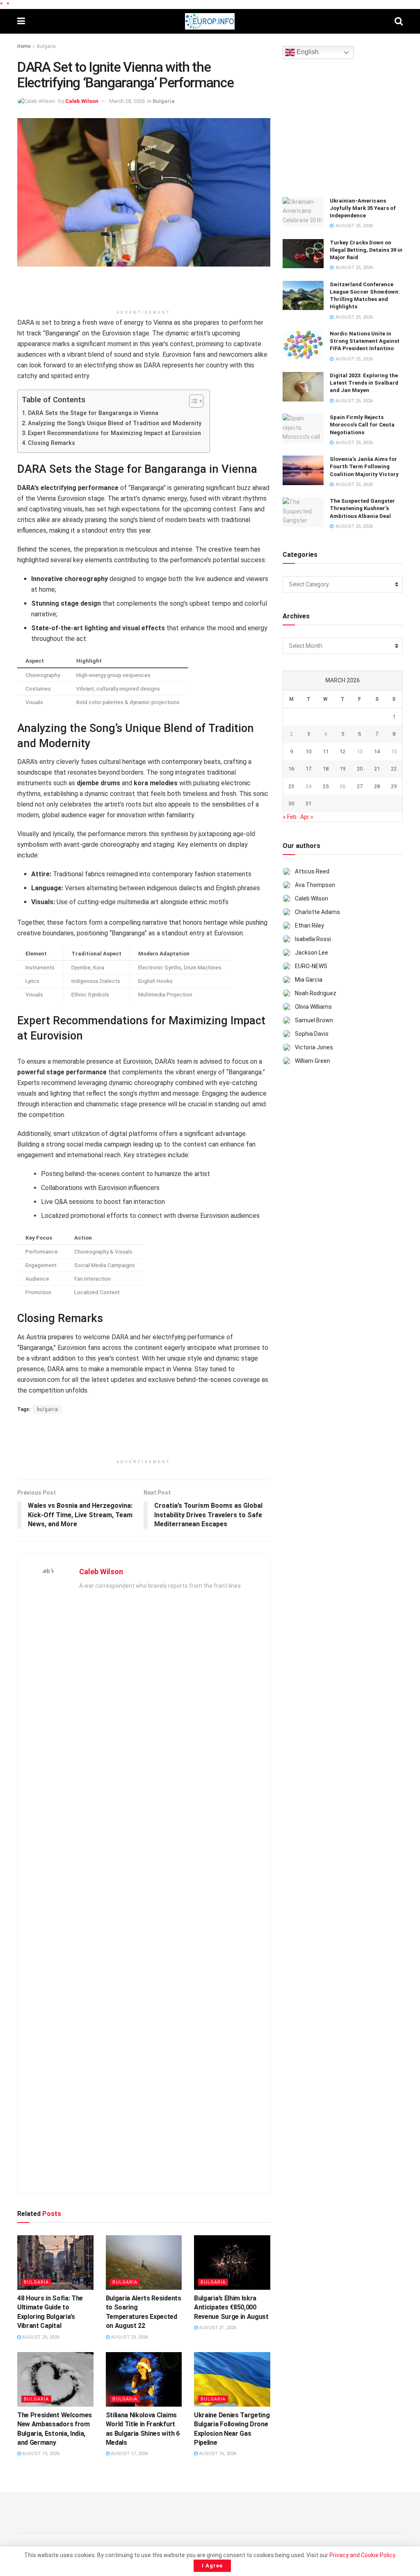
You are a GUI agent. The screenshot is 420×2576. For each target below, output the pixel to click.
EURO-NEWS (311, 966)
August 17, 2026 (129, 2454)
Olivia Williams (313, 1007)
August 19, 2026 (40, 2454)
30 (291, 804)
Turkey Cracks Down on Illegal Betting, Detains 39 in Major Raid (366, 250)
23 (291, 786)
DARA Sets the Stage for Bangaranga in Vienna (93, 413)
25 (326, 786)
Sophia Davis (312, 1034)
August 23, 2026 (129, 2337)
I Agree (212, 2566)
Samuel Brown (314, 1020)
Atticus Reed (312, 871)
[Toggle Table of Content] (192, 401)
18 (326, 769)
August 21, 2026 (217, 2328)
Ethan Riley (309, 926)
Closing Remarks (51, 443)
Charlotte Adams (317, 912)
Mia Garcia (309, 980)
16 (291, 769)
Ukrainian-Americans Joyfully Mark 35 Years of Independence (363, 208)
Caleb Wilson (82, 101)
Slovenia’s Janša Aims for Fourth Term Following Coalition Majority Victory (364, 466)
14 (377, 751)
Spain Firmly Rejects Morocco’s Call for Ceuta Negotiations (362, 425)
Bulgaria (46, 46)
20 (360, 769)
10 (308, 751)
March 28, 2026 (127, 101)
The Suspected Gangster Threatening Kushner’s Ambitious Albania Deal (362, 508)
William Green (313, 1061)
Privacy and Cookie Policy (362, 2555)
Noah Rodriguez (316, 993)
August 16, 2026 (217, 2454)
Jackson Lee (312, 953)
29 (394, 786)
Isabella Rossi (313, 939)
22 (394, 769)
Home (24, 46)
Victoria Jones (314, 1047)
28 (377, 786)
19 (342, 769)
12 (342, 751)
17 (308, 769)
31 (308, 804)
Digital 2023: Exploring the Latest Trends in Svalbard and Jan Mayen (364, 383)
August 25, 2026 (40, 2337)
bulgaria (48, 1409)
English (307, 52)
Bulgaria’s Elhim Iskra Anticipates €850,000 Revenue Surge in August (231, 2307)
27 (360, 786)
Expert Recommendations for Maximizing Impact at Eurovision (114, 433)
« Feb (290, 817)
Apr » (307, 817)
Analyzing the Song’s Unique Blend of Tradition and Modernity (115, 423)
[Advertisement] (144, 291)
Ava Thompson (315, 885)
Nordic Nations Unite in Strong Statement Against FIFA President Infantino (365, 341)
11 (326, 751)
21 (377, 769)
